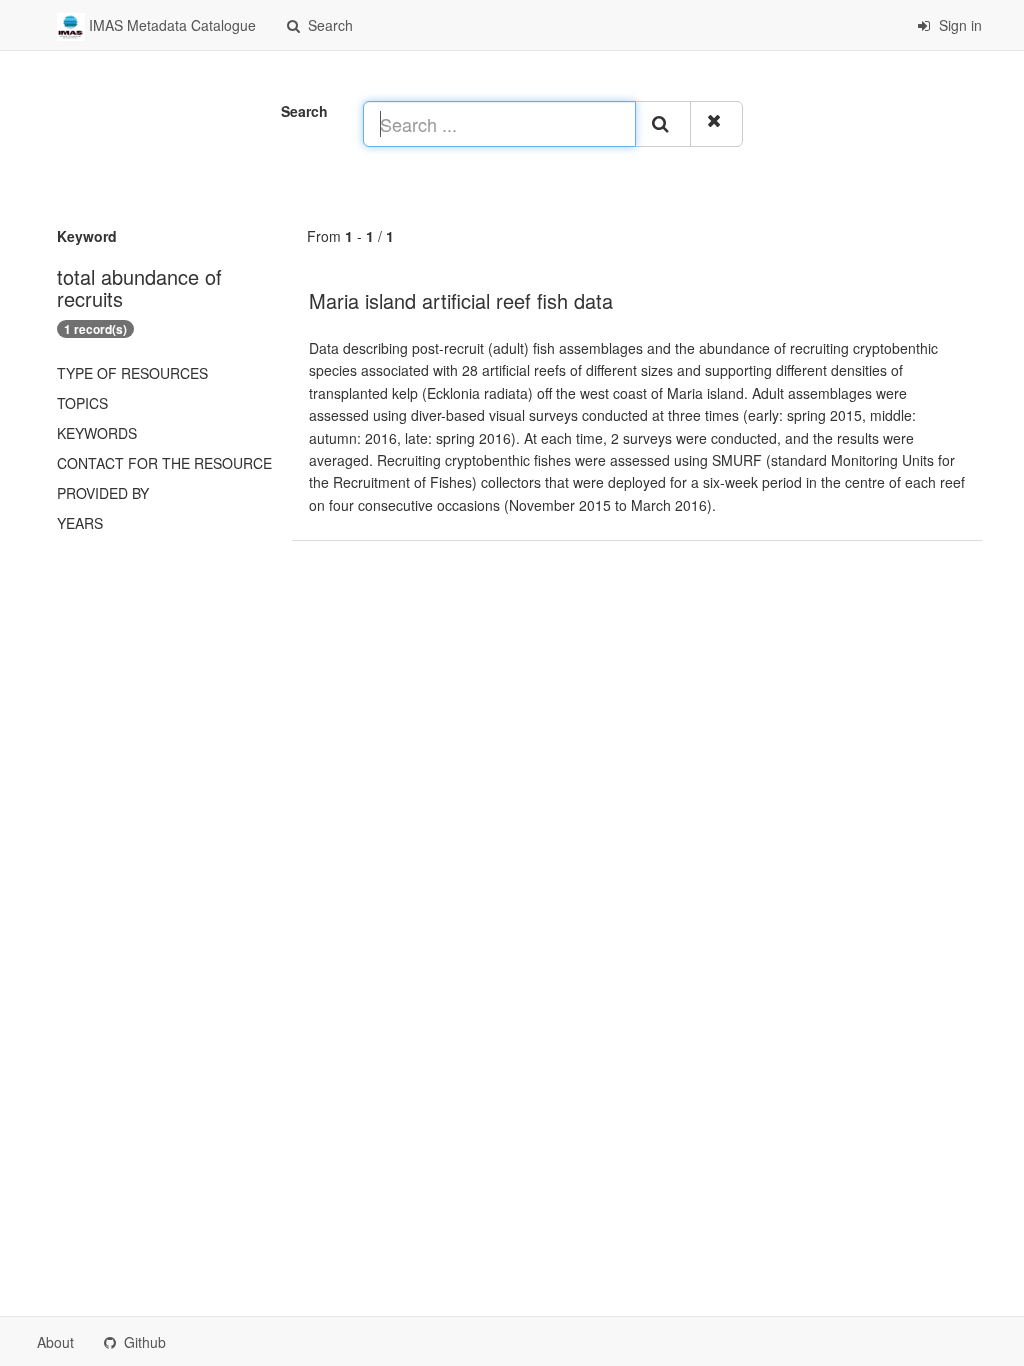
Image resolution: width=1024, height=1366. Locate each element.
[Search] (663, 124)
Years (80, 523)
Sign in (958, 25)
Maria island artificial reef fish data (461, 300)
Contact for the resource (164, 463)
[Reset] (716, 124)
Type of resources (132, 373)
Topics (82, 403)
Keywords (97, 433)
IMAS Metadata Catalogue (170, 25)
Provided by (103, 493)
